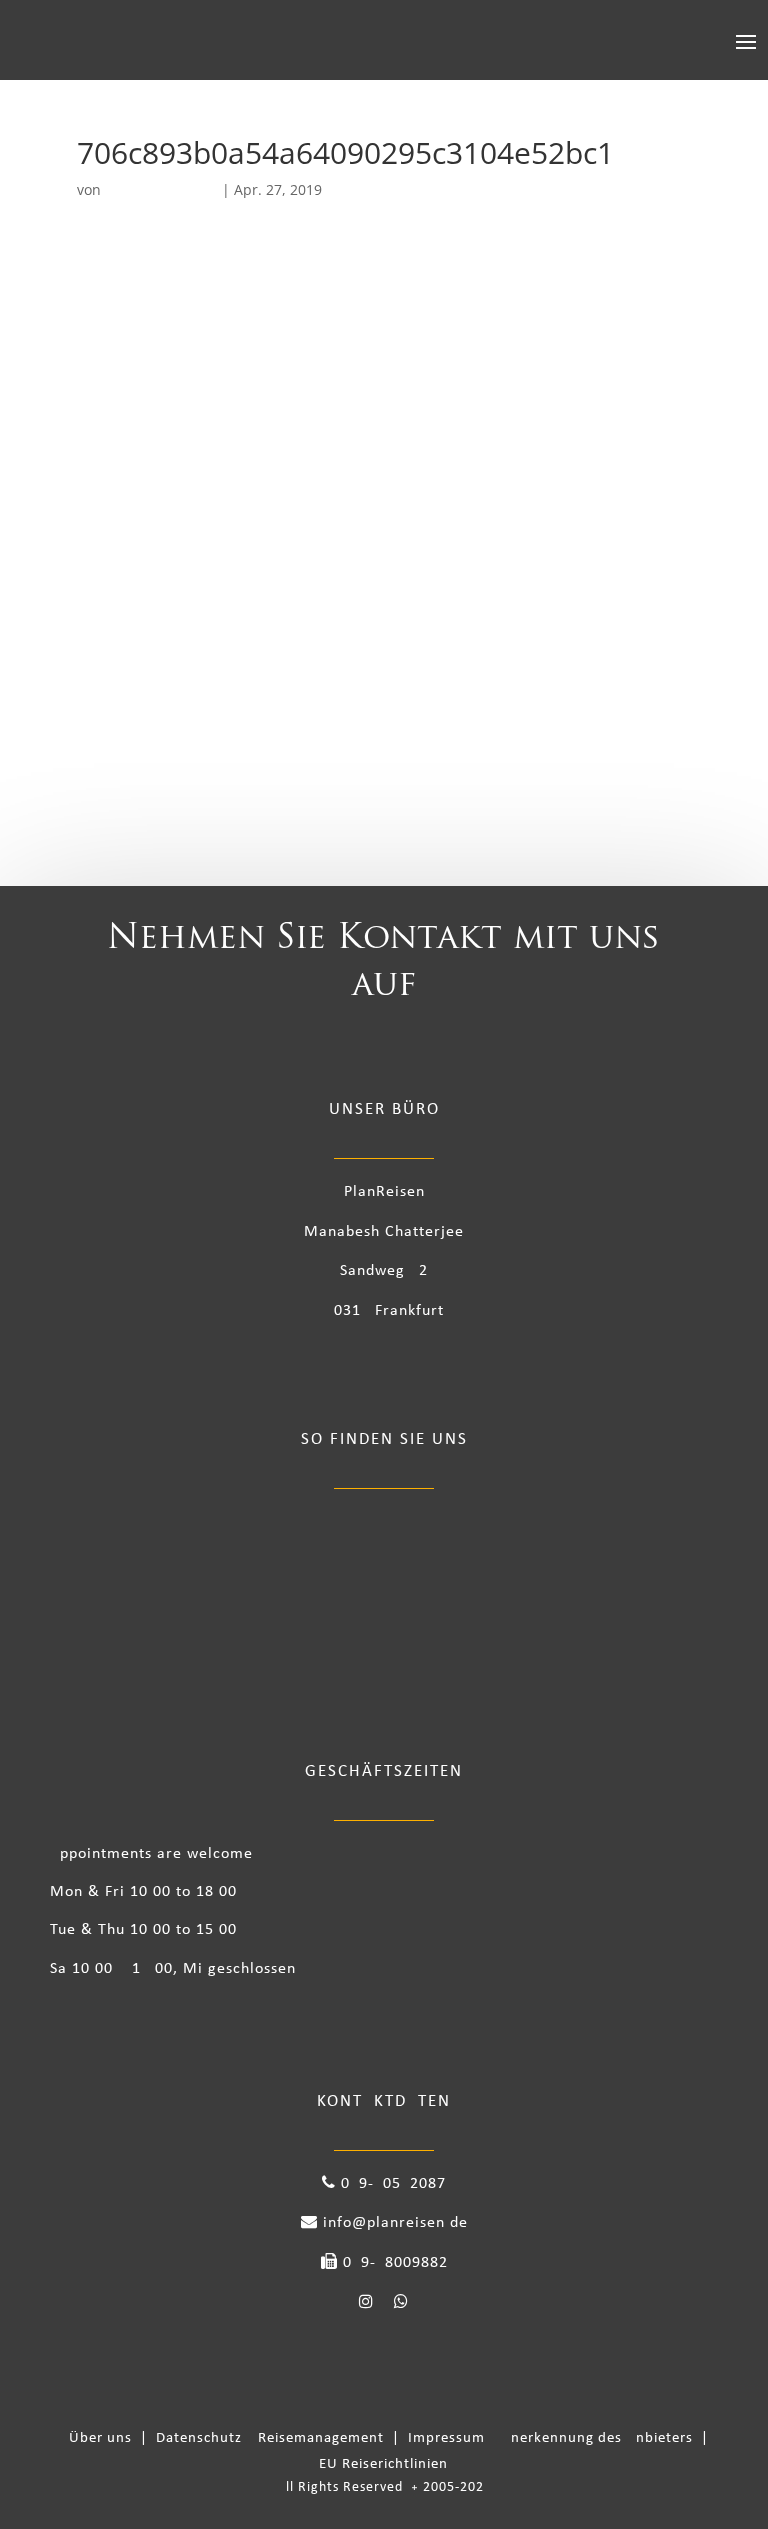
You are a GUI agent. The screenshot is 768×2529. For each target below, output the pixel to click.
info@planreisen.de (393, 2223)
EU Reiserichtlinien (383, 2464)
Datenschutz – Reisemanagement (274, 2438)
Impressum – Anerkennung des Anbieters (552, 2438)
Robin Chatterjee (161, 189)
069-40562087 (391, 2184)
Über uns (104, 2438)
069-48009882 (393, 2263)
